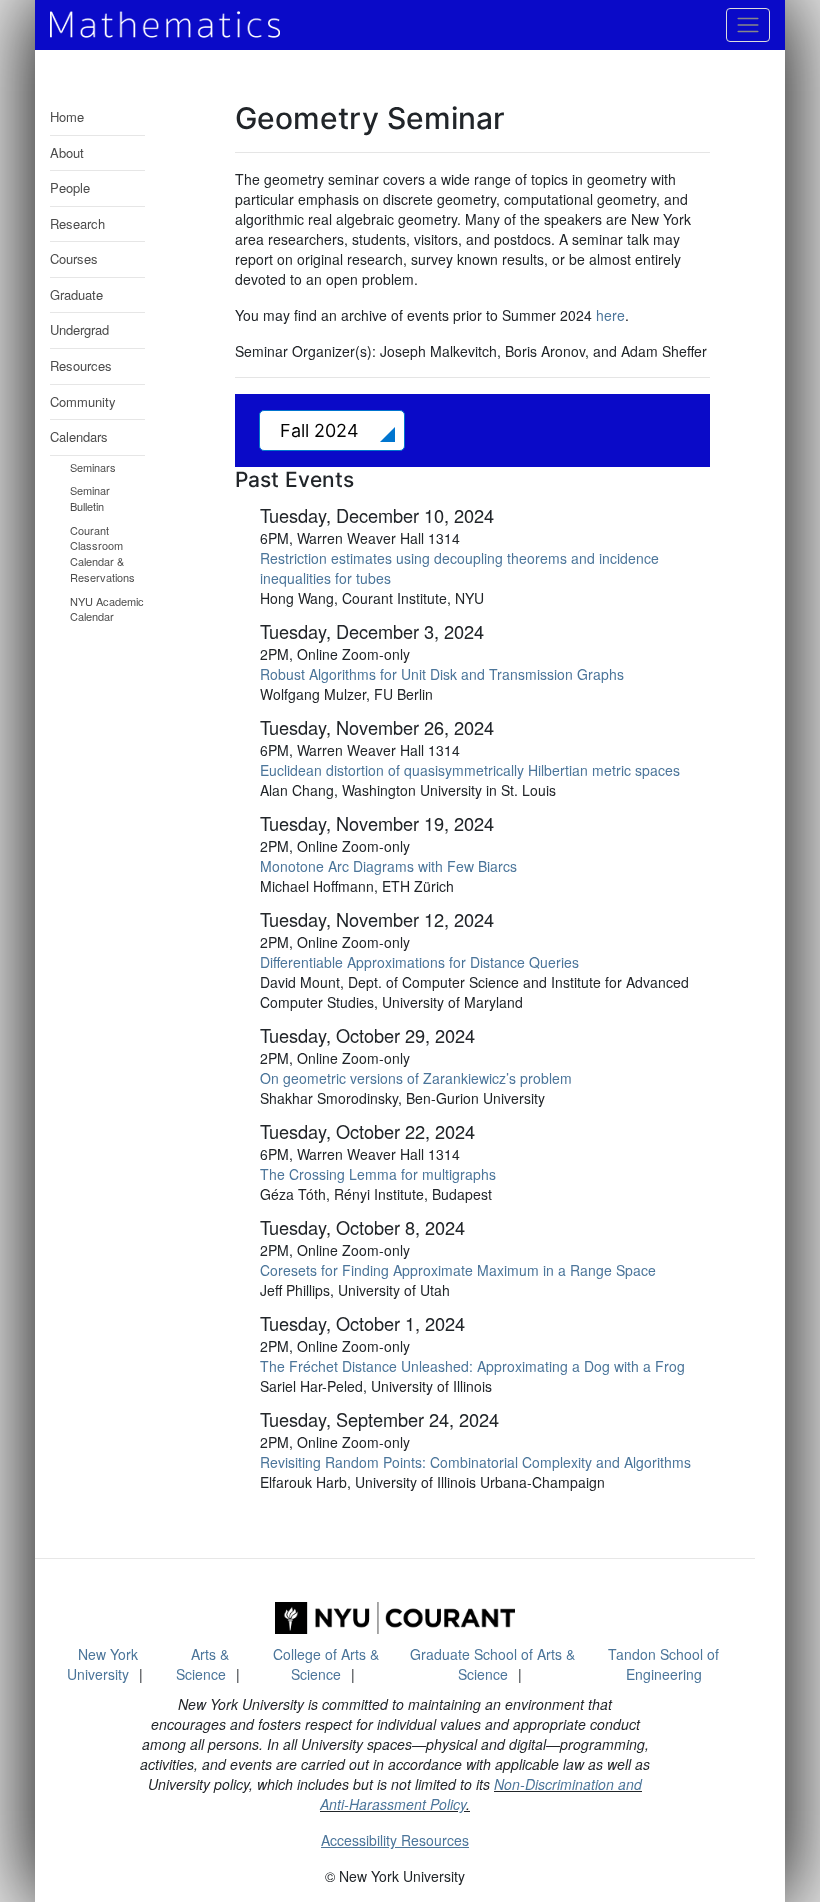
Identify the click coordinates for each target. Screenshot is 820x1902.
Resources (81, 365)
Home (67, 116)
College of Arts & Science (326, 1664)
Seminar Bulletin (90, 498)
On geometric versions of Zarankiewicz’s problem (416, 1078)
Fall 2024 (322, 430)
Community (83, 401)
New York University (102, 1664)
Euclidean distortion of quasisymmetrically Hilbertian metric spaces (470, 770)
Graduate (76, 294)
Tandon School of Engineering (663, 1664)
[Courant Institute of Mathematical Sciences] (395, 1618)
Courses (74, 258)
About (67, 152)
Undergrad (79, 329)
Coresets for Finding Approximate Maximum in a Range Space (458, 1270)
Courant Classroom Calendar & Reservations (102, 553)
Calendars (79, 436)
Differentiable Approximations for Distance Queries (419, 962)
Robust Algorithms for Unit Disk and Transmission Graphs (442, 674)
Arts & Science (203, 1664)
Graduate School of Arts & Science (492, 1664)
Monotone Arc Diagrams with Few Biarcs (388, 866)
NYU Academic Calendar (107, 609)
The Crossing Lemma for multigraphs (378, 1174)
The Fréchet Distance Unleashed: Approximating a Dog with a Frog (472, 1366)
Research (77, 223)
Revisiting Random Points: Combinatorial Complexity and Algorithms (475, 1462)
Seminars (93, 467)
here (610, 315)
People (70, 187)
